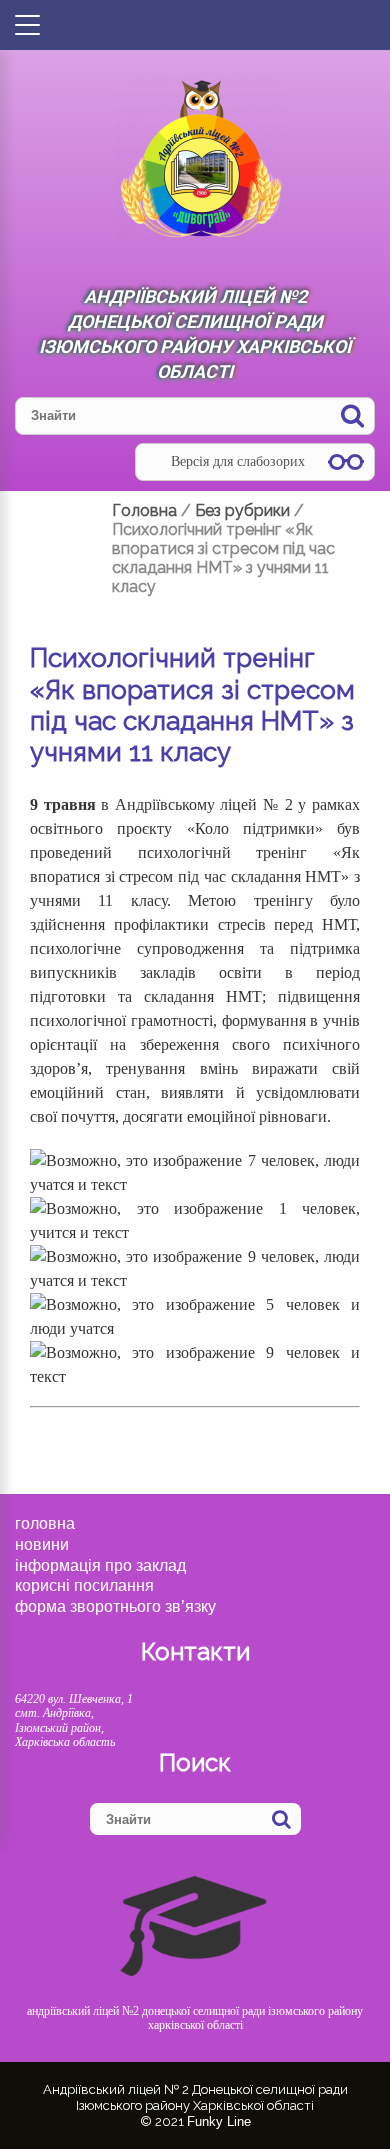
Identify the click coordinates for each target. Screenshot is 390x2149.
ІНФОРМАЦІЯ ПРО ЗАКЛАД (100, 1565)
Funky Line (219, 2121)
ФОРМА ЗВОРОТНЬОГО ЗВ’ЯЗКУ (115, 1606)
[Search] (352, 415)
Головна (45, 1523)
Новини (42, 1544)
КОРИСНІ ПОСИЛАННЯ (84, 1585)
